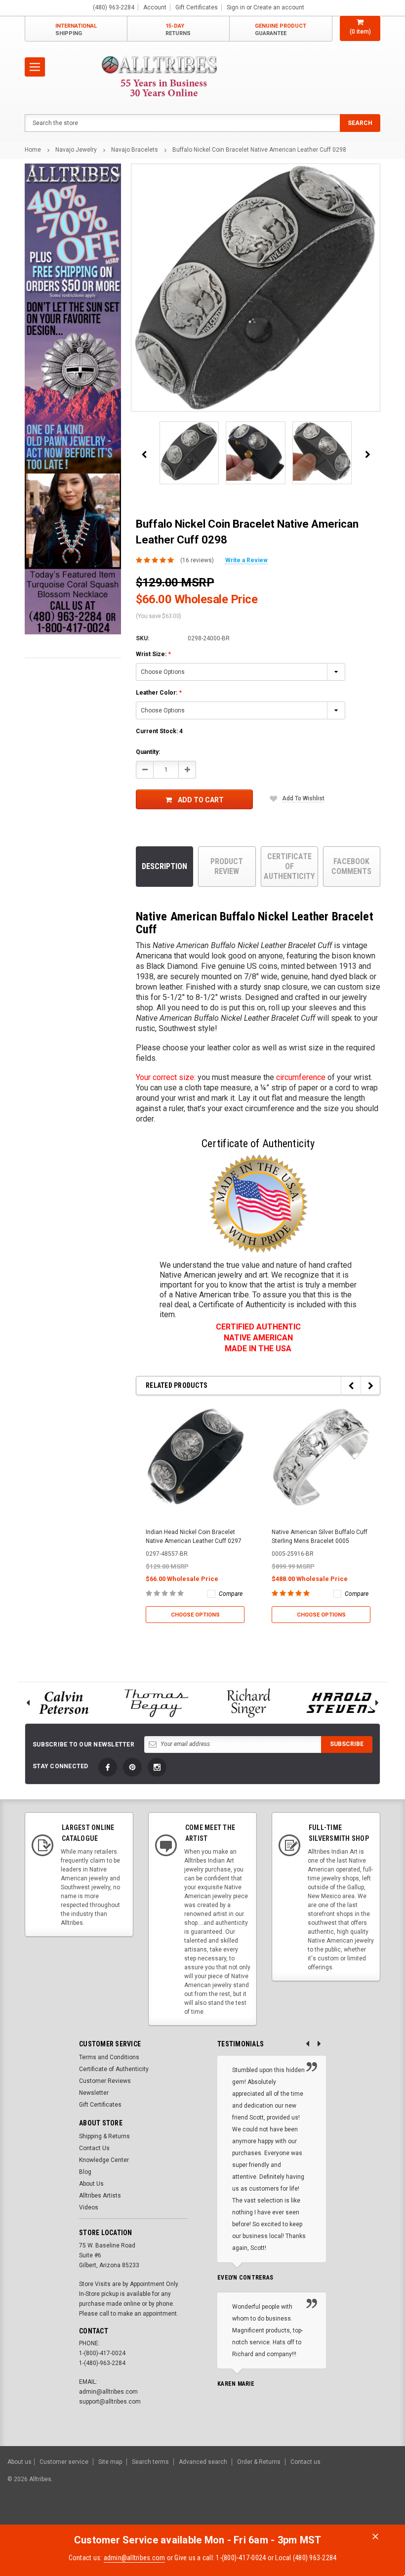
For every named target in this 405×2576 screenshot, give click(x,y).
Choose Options (195, 1615)
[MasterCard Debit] (305, 2515)
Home (33, 150)
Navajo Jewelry (76, 150)
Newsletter (94, 2093)
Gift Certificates (100, 2105)
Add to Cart (201, 800)
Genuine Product (281, 30)
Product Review (227, 866)
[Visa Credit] (283, 2515)
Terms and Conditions (109, 2057)
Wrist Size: (153, 654)
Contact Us (94, 2148)
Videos (89, 2207)
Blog (85, 2172)
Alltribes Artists (100, 2196)
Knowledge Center (104, 2160)
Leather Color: (159, 693)
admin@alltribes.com (135, 2558)
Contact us (305, 2462)
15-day (178, 30)
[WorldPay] (264, 2515)
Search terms (150, 2462)
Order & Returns (259, 2462)
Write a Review (246, 560)
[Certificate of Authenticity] (258, 1204)
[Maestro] (359, 2515)
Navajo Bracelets (135, 150)
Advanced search (203, 2462)
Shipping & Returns (104, 2136)
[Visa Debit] (285, 2515)
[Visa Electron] (335, 2515)
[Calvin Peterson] (64, 1703)
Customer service (64, 2462)
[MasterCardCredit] (286, 2515)
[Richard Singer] (249, 1703)
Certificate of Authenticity (289, 866)
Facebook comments (351, 866)
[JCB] (384, 2515)
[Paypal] (228, 2515)
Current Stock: (159, 731)
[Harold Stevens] (342, 1703)
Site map (110, 2462)
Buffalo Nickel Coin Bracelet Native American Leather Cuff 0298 (259, 150)
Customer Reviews (105, 2081)
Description (164, 866)
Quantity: (148, 752)
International (76, 30)
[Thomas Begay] (157, 1703)
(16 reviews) (197, 560)
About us (20, 2462)
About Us (91, 2184)
